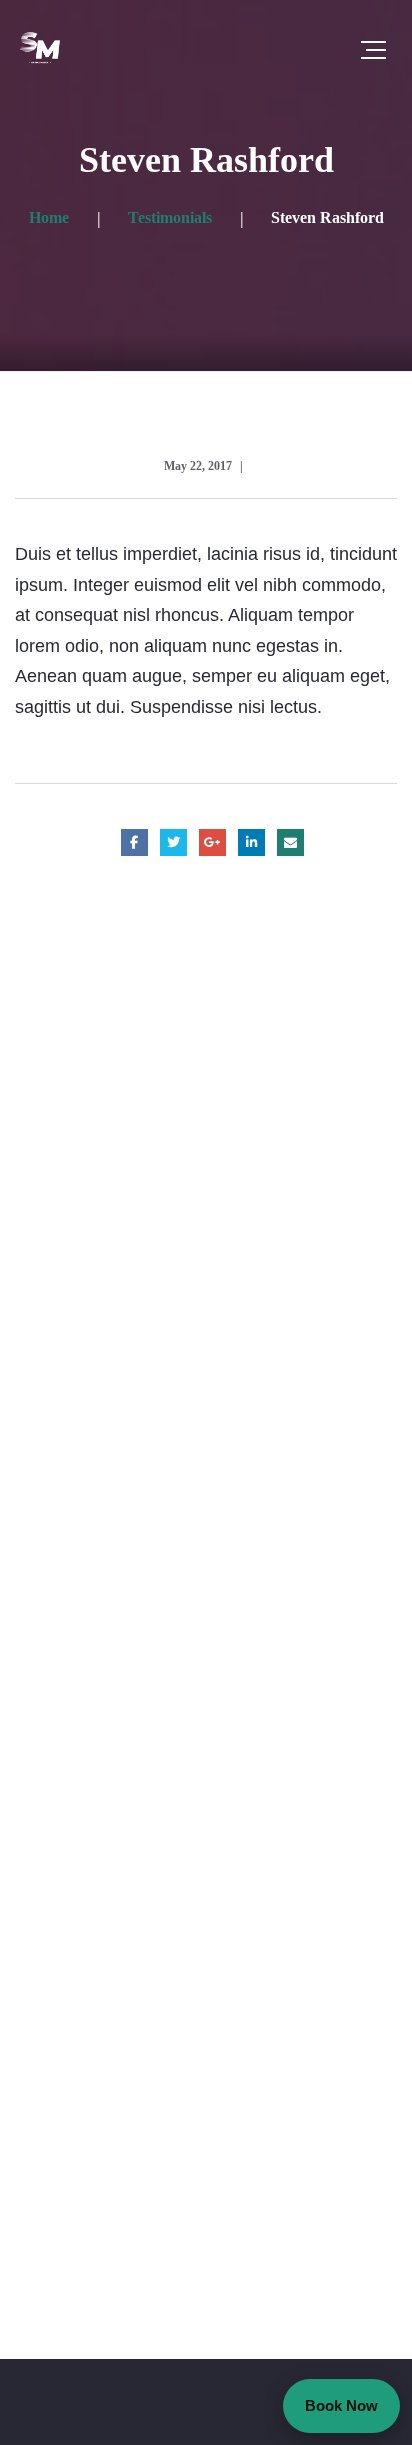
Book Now (341, 2405)
